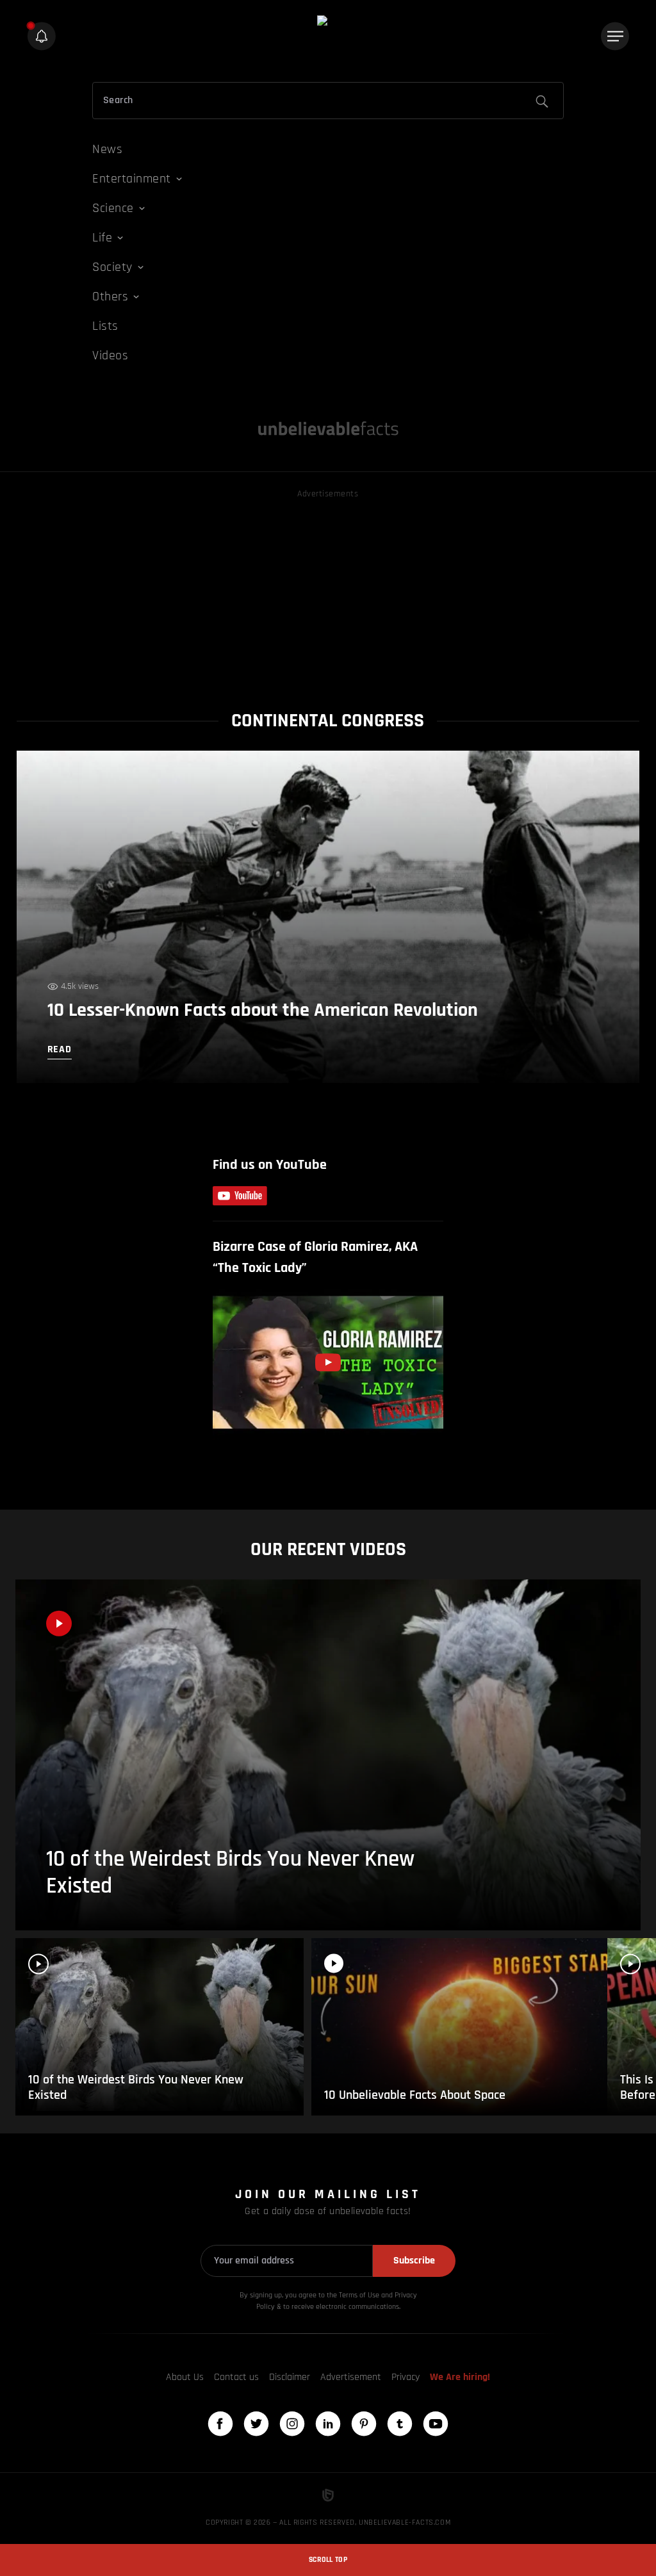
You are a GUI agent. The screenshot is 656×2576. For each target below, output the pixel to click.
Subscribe (414, 2261)
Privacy (406, 2377)
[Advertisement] (328, 591)
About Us (185, 2377)
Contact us (236, 2377)
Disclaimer (290, 2377)
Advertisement (351, 2377)
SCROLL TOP (328, 2560)
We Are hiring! (460, 2377)
